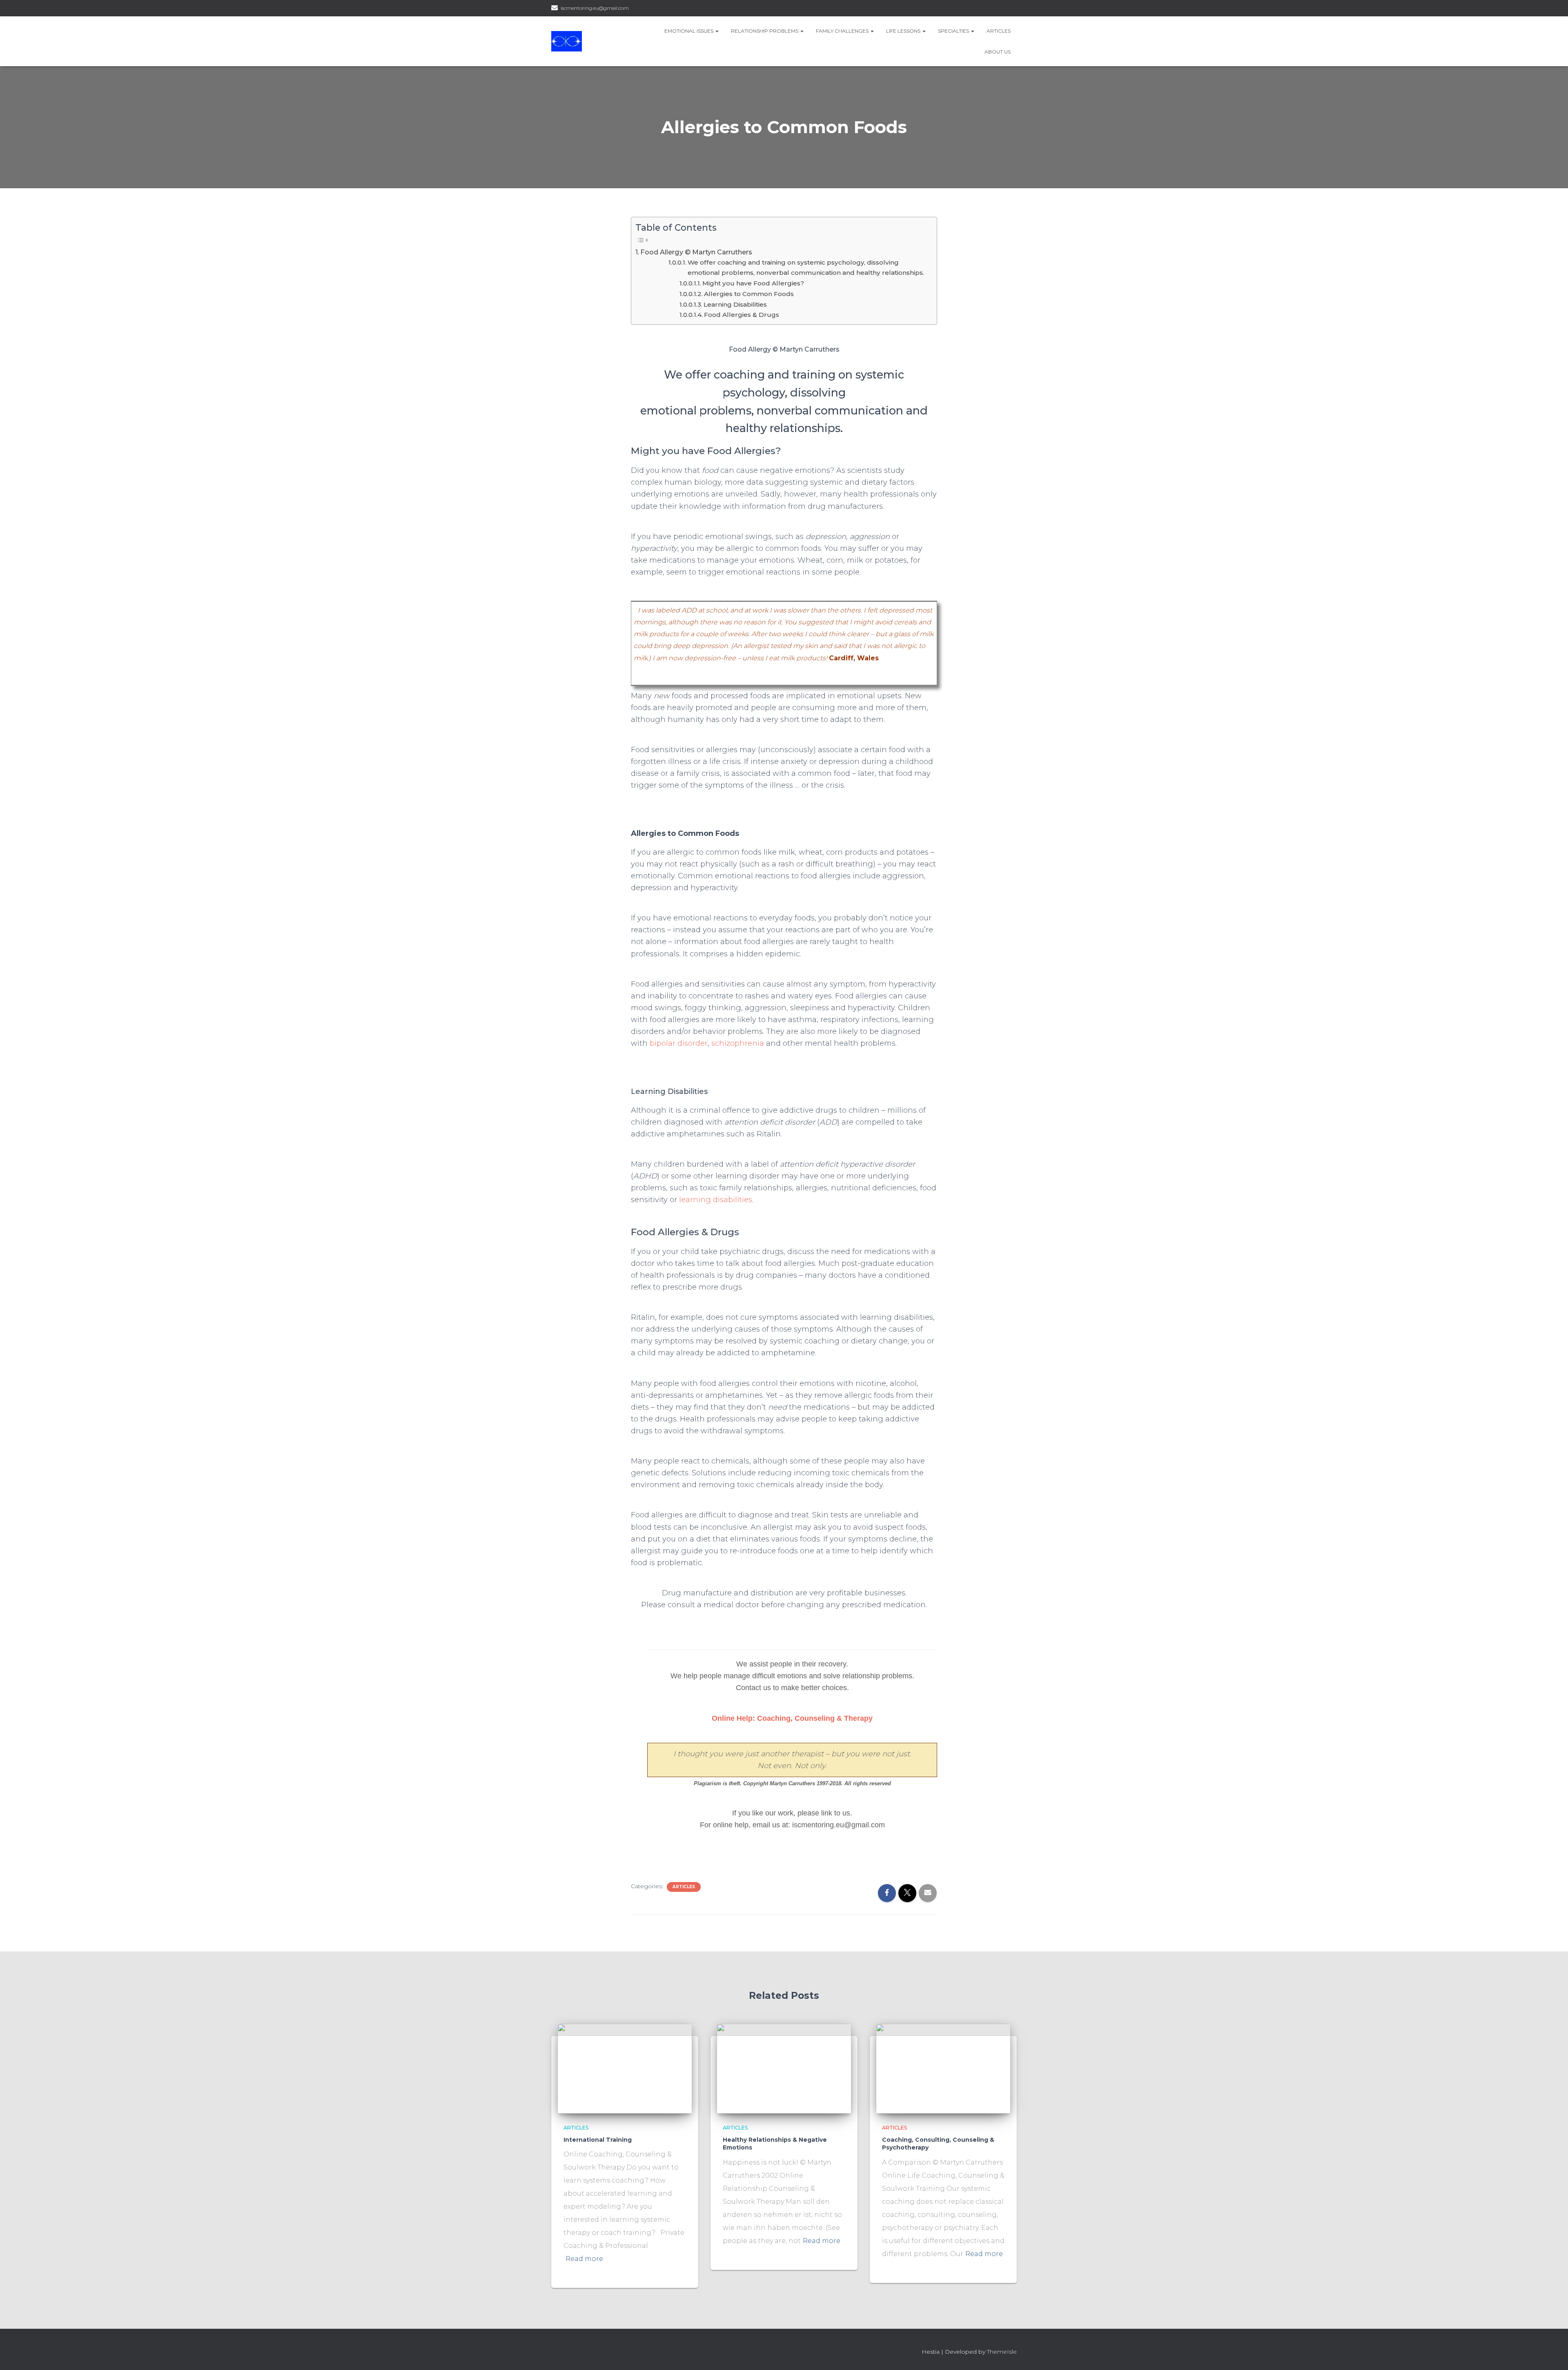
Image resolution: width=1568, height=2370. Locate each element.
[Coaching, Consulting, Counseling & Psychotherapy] (943, 2068)
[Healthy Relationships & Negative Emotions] (784, 2068)
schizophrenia (738, 1043)
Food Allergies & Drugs (742, 315)
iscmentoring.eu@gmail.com (595, 8)
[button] (717, 31)
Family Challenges (843, 31)
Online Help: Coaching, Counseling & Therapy (792, 1718)
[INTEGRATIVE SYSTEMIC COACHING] (567, 41)
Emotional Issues (689, 31)
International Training (598, 2140)
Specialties (954, 31)
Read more (584, 2259)
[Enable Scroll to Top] (1552, 2354)
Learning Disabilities (735, 304)
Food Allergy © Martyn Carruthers (696, 252)
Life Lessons (904, 31)
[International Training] (625, 2068)
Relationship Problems (765, 31)
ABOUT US (998, 52)
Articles (999, 31)
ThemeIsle (1002, 2352)
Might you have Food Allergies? (753, 283)
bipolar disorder (679, 1043)
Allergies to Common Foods (749, 294)
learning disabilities (716, 1200)
